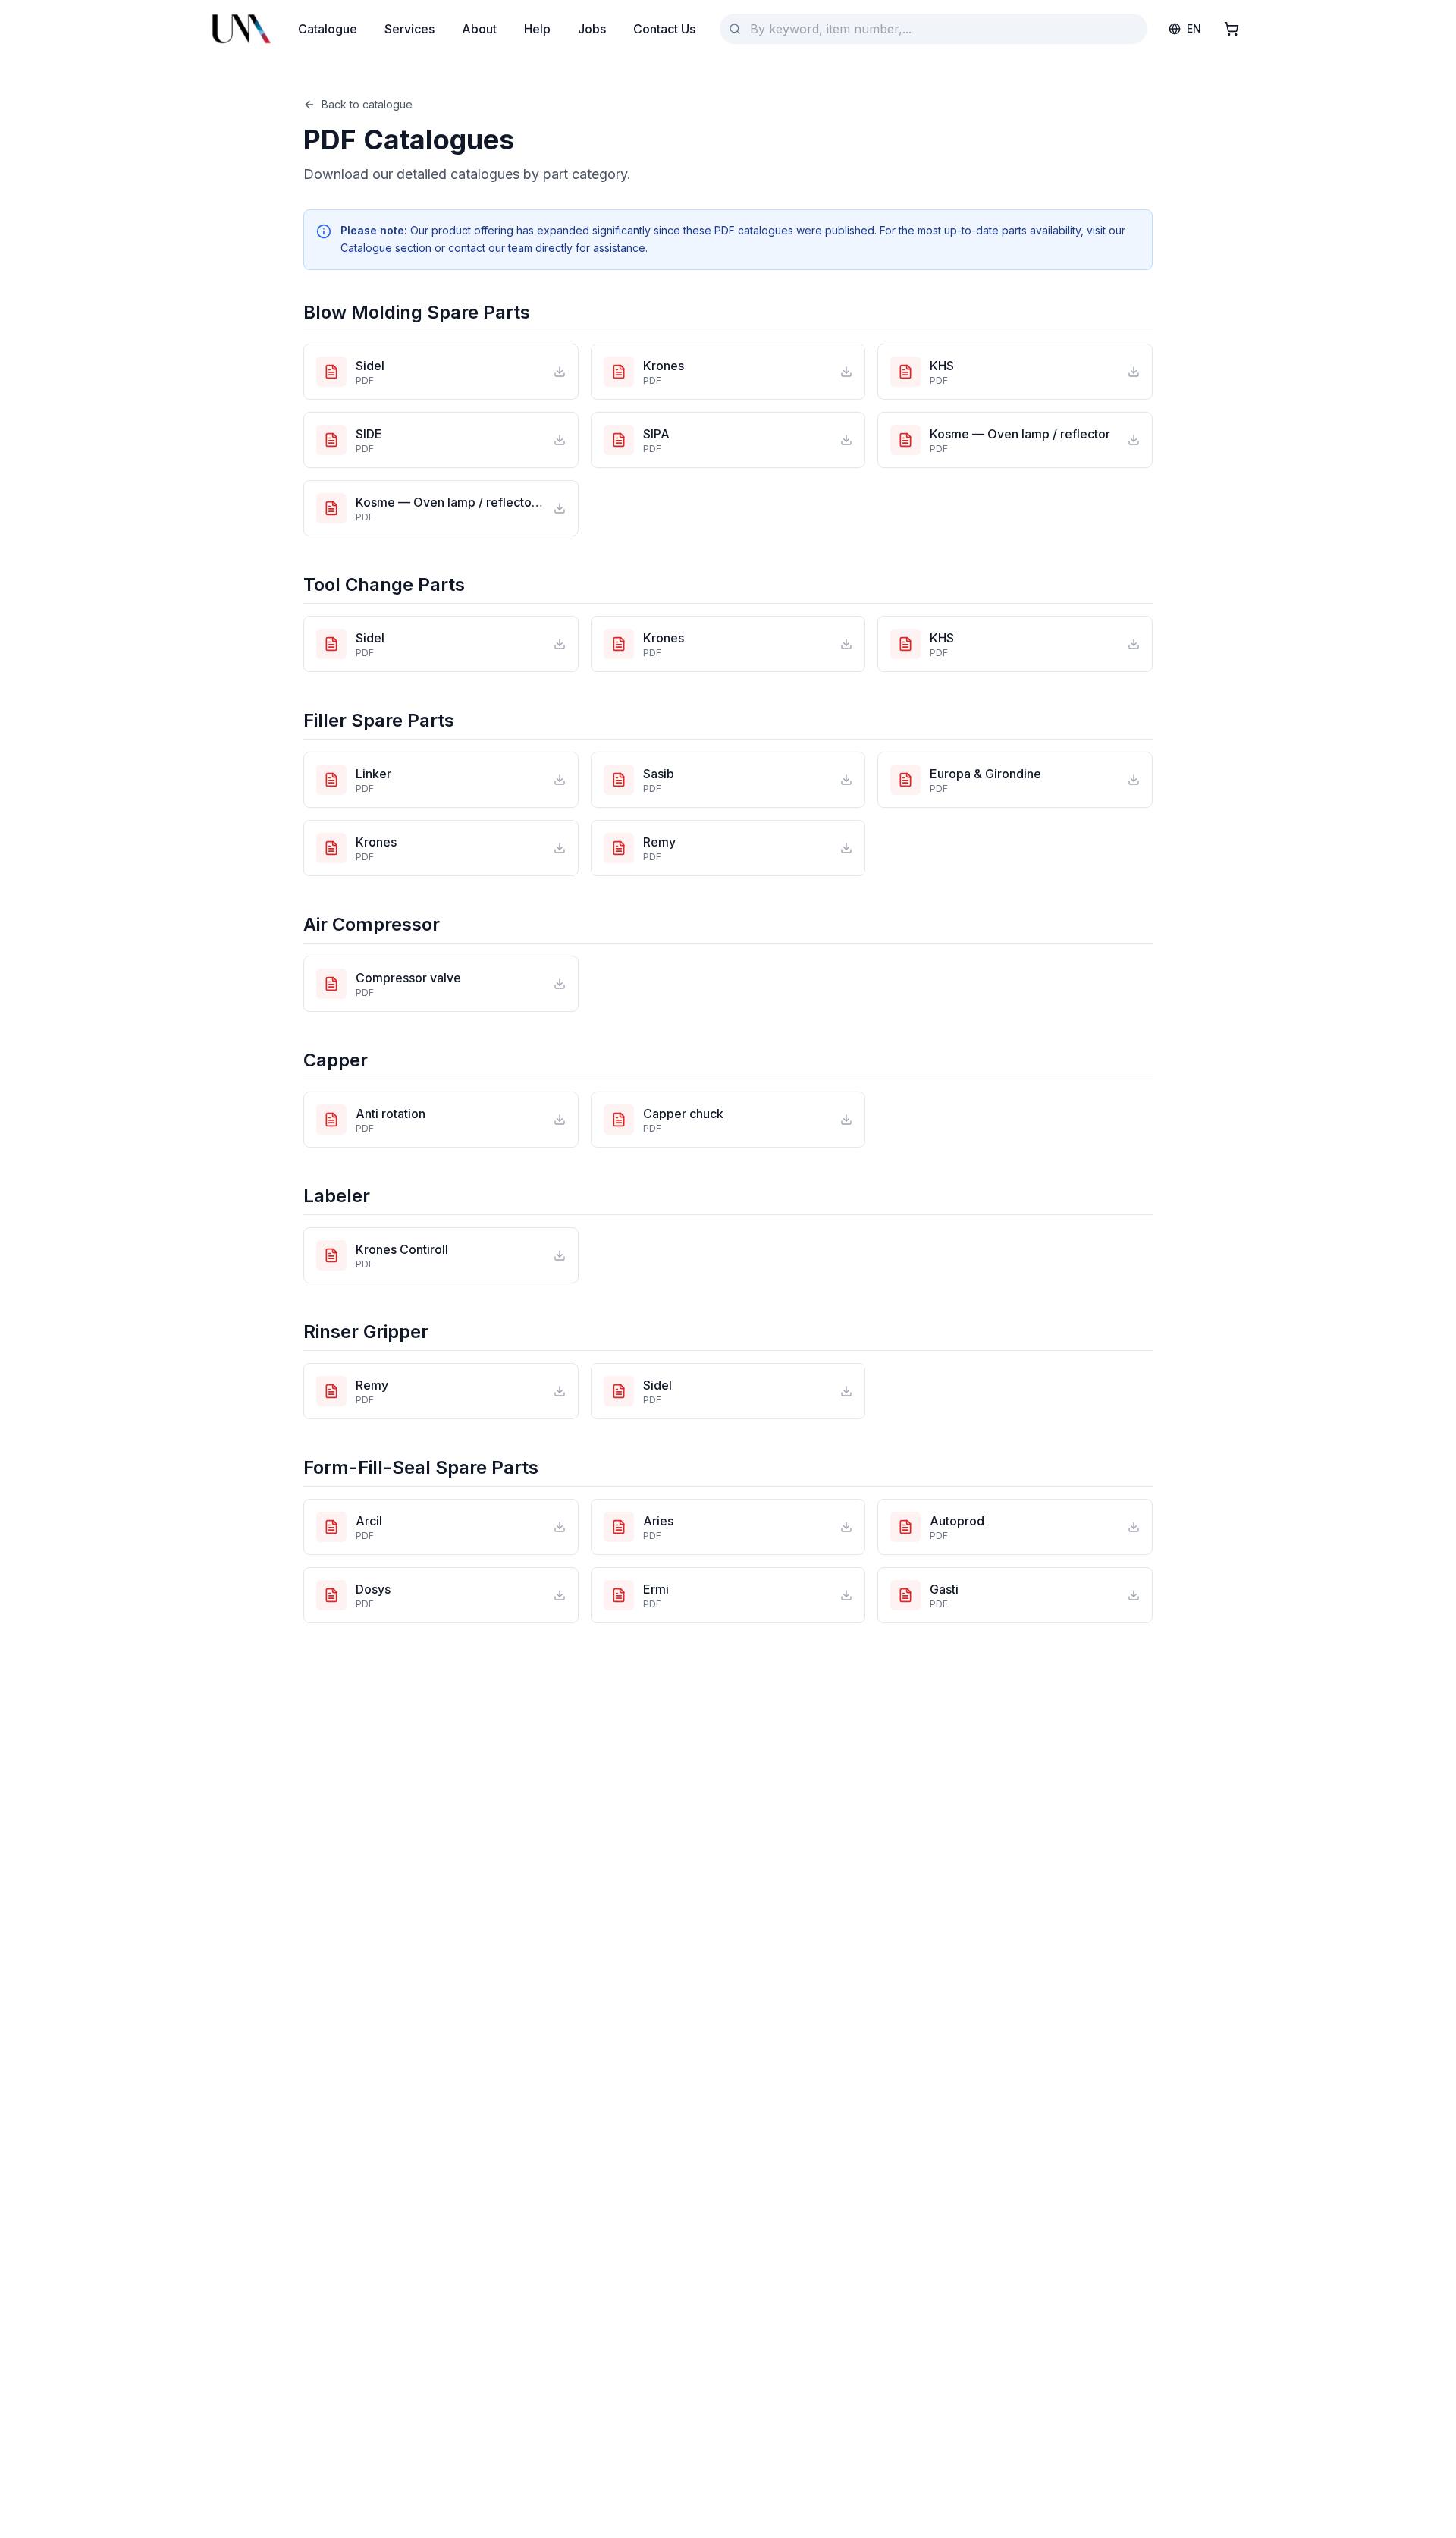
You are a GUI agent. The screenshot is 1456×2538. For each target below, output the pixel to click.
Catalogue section (386, 248)
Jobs (592, 29)
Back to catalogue (367, 104)
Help (537, 29)
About (479, 29)
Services (409, 29)
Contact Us (664, 29)
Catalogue (328, 29)
